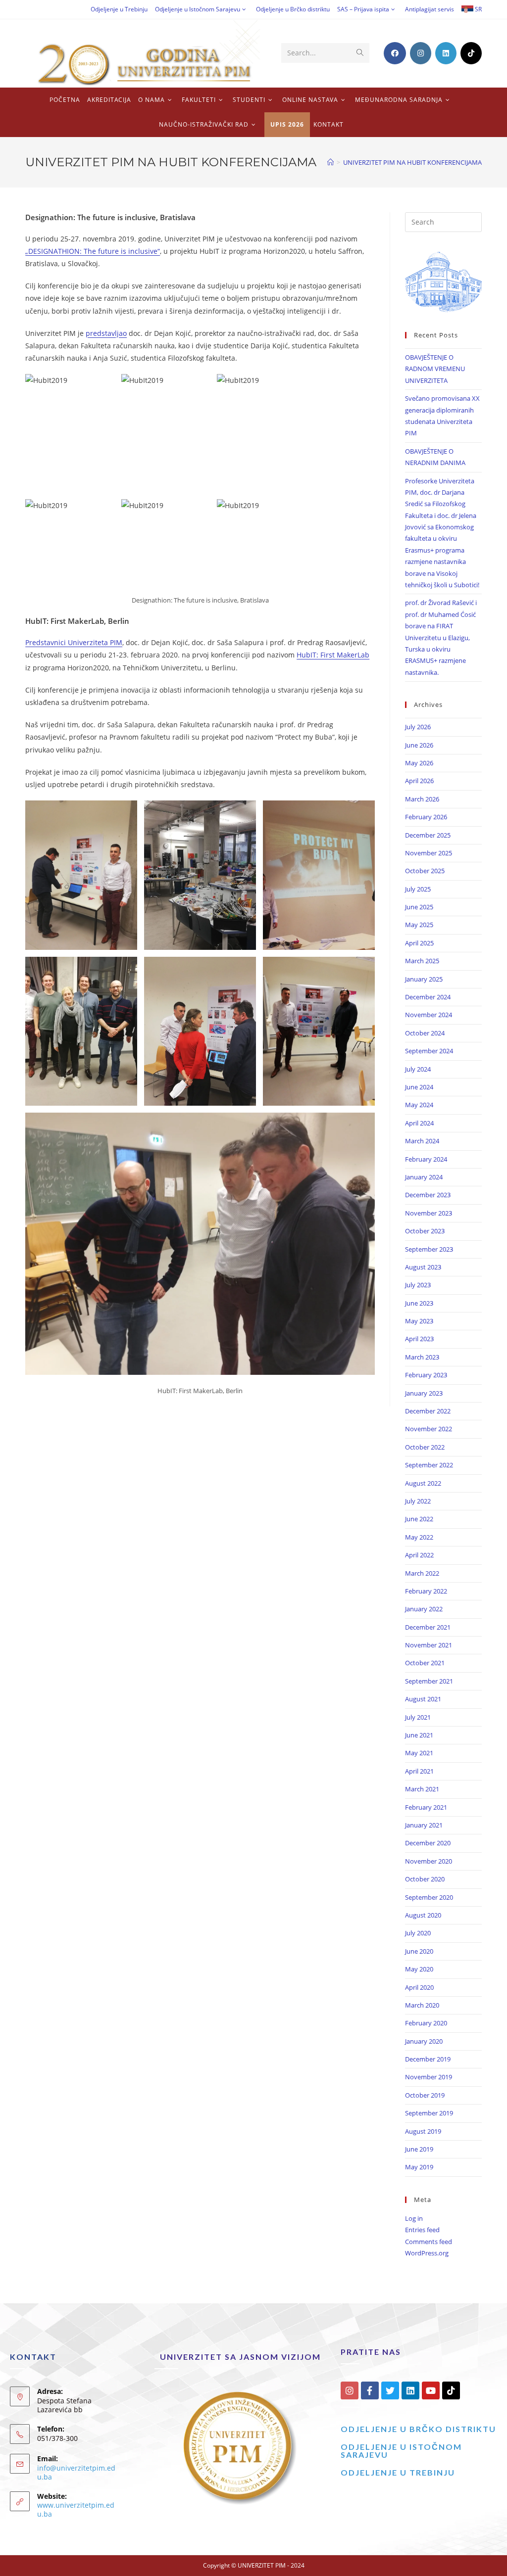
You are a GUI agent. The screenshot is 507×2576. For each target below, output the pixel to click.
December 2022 (428, 1411)
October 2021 (425, 1663)
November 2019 (429, 2077)
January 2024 (424, 1177)
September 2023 (429, 1249)
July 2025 (418, 889)
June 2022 (419, 1519)
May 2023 (419, 1321)
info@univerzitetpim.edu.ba (76, 2472)
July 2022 (418, 1501)
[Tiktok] (451, 2390)
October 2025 (425, 871)
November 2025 (429, 853)
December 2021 (428, 1627)
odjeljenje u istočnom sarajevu (401, 2451)
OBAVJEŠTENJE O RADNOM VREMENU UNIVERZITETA (435, 369)
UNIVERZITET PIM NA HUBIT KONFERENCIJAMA (412, 162)
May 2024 (419, 1105)
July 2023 (418, 1285)
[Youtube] (431, 2390)
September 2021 (429, 1681)
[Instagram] (350, 2390)
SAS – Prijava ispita (363, 9)
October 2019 (425, 2095)
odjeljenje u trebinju (398, 2472)
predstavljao (106, 333)
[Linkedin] (410, 2390)
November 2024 (429, 1015)
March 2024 (422, 1141)
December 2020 (428, 1843)
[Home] (330, 162)
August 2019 (423, 2131)
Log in (414, 2218)
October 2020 (425, 1879)
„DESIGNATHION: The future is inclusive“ (93, 251)
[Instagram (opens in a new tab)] (421, 53)
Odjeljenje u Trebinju (119, 9)
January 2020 (424, 2041)
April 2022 (419, 1555)
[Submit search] (360, 53)
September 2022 (429, 1465)
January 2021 (424, 1825)
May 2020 (419, 1969)
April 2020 (419, 1987)
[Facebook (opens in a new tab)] (395, 53)
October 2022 (425, 1447)
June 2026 (419, 745)
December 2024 (428, 997)
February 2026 (426, 817)
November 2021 (429, 1645)
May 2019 (419, 2167)
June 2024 (419, 1087)
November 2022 (429, 1429)
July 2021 (418, 1717)
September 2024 (429, 1051)
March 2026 (422, 799)
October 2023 (425, 1231)
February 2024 (426, 1159)
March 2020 (422, 2005)
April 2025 (419, 943)
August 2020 (423, 1915)
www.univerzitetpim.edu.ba (76, 2509)
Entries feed (422, 2230)
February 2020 (426, 2023)
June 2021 (419, 1735)
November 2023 (429, 1213)
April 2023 (419, 1339)
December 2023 (428, 1195)
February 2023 (426, 1375)
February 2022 (426, 1591)
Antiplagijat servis (430, 9)
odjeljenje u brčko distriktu (418, 2429)
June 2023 (419, 1303)
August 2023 (423, 1267)
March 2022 (422, 1573)
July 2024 (418, 1069)
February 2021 (426, 1807)
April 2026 (419, 781)
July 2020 (418, 1933)
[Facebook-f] (370, 2390)
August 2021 (423, 1699)
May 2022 (419, 1537)
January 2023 (424, 1393)
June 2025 (419, 907)
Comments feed (429, 2242)
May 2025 (419, 925)
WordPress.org (427, 2253)
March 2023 (422, 1357)
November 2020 (429, 1861)
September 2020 (429, 1897)
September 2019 (429, 2113)
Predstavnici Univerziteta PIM (74, 642)
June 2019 (419, 2149)
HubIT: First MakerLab (333, 655)
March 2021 (422, 1789)
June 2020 (419, 1951)
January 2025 (424, 979)
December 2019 (428, 2059)
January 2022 (424, 1609)
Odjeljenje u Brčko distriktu (293, 9)
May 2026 (419, 763)
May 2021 (419, 1753)
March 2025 (422, 961)
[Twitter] (390, 2390)
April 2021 (419, 1771)
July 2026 (418, 727)
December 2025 (428, 835)
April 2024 (419, 1123)
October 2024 (425, 1033)
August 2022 (423, 1483)
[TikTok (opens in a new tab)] (471, 53)
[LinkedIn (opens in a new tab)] (446, 53)
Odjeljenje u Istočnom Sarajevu (198, 9)
